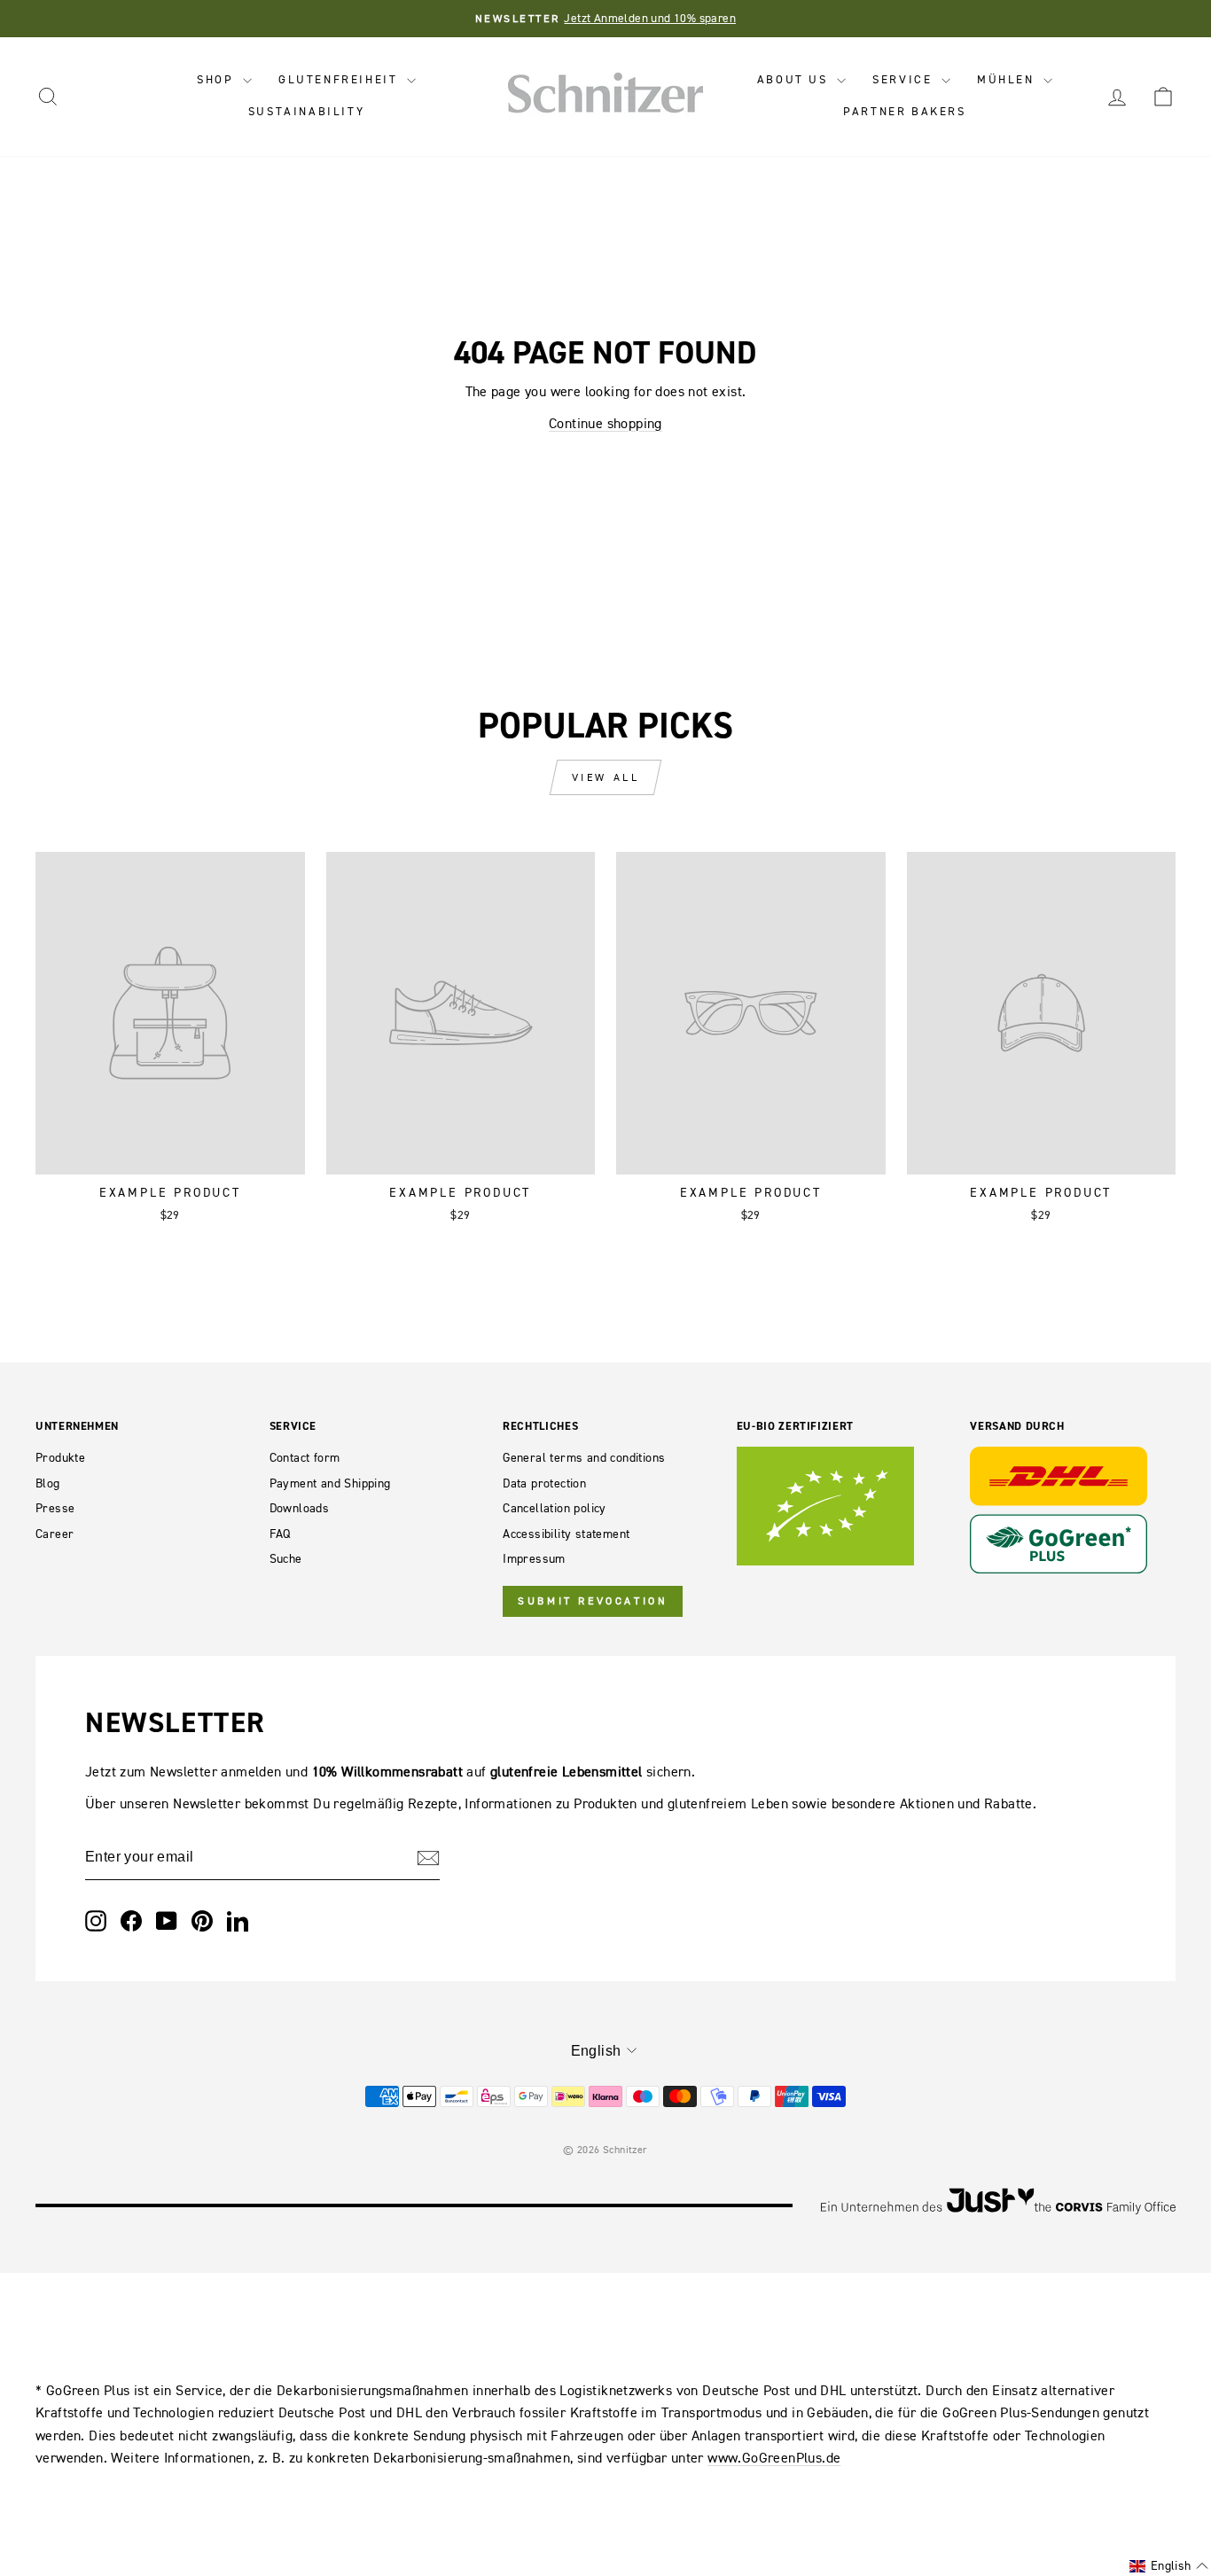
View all (606, 777)
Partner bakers (904, 111)
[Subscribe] (428, 1858)
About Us (795, 79)
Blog (48, 1483)
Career (55, 1534)
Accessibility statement (566, 1534)
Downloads (300, 1508)
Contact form (305, 1458)
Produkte (60, 1458)
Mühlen (1008, 79)
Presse (55, 1508)
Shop (218, 79)
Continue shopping (605, 423)
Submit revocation (593, 1601)
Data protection (544, 1483)
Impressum (534, 1559)
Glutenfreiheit (340, 79)
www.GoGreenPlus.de (774, 2457)
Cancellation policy (555, 1508)
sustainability (306, 111)
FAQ (280, 1534)
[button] (1169, 2566)
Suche (286, 1559)
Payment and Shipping (330, 1483)
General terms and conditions (584, 1458)
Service (905, 79)
